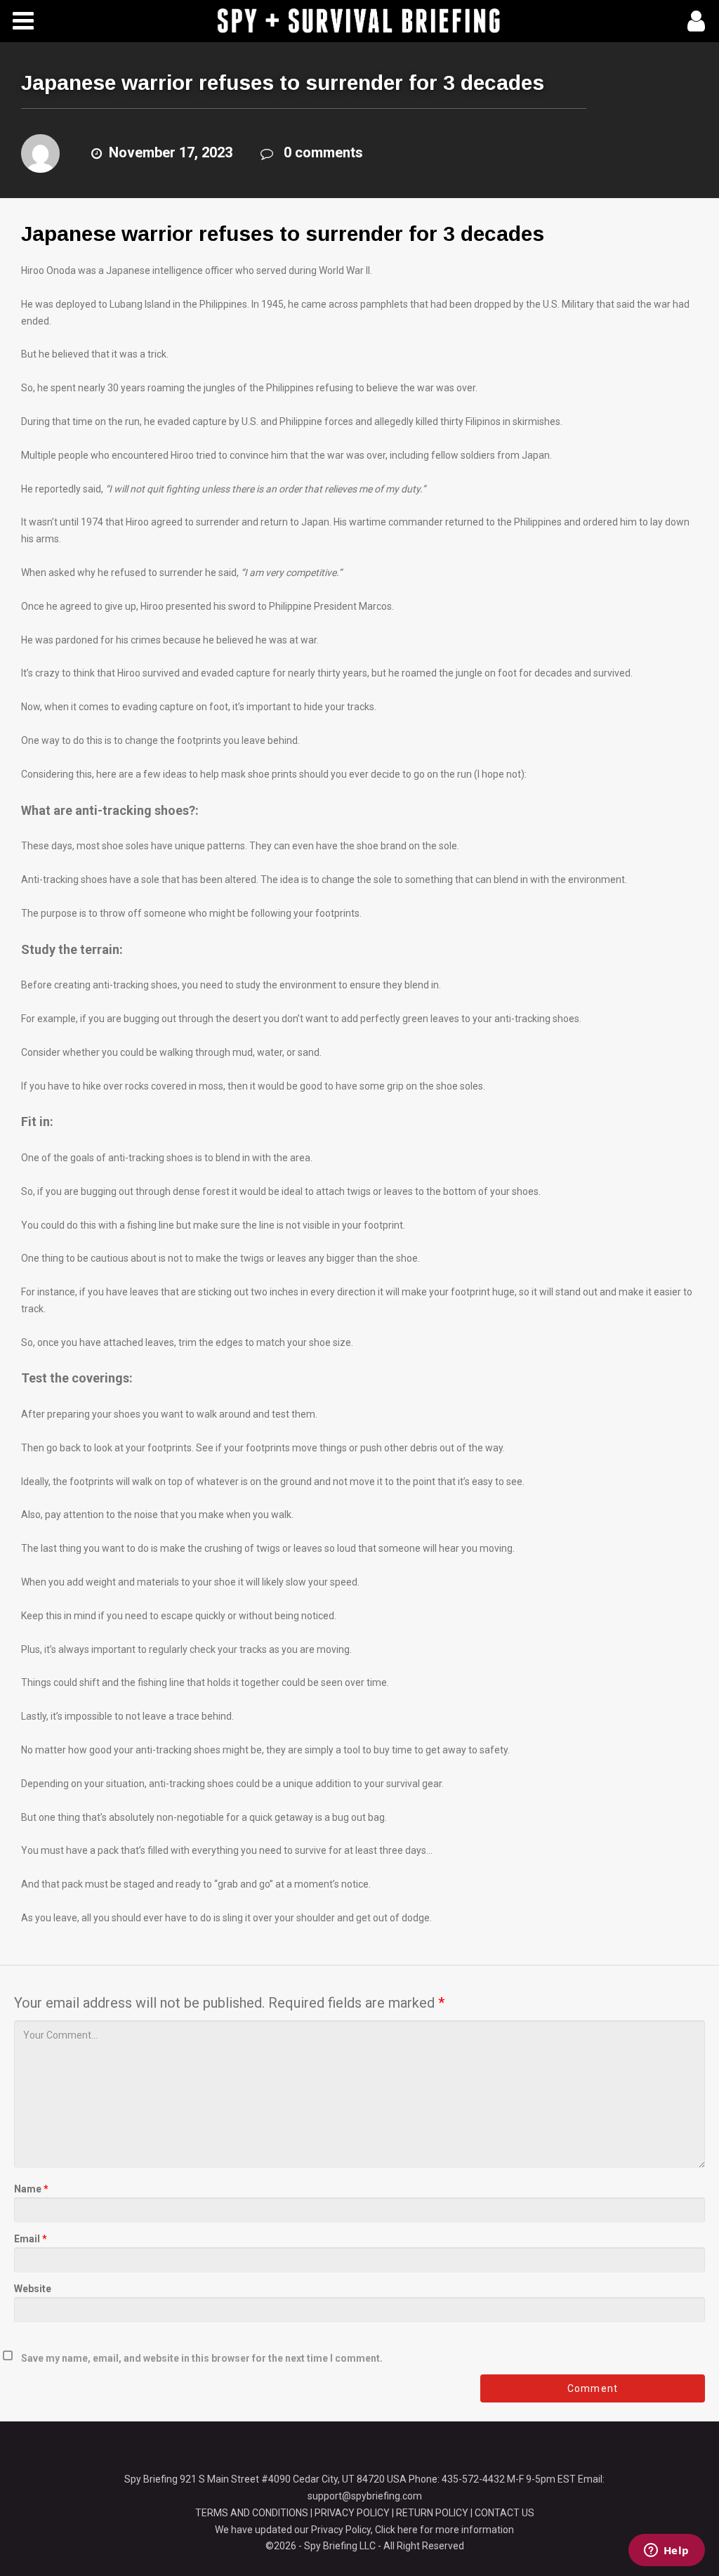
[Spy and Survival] (359, 20)
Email (31, 2239)
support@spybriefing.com (365, 2496)
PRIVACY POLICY (352, 2513)
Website (33, 2289)
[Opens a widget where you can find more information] (666, 2551)
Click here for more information (444, 2530)
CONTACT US (504, 2513)
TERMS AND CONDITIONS (252, 2513)
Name (31, 2189)
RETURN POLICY (432, 2513)
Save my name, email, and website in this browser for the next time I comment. (202, 2358)
